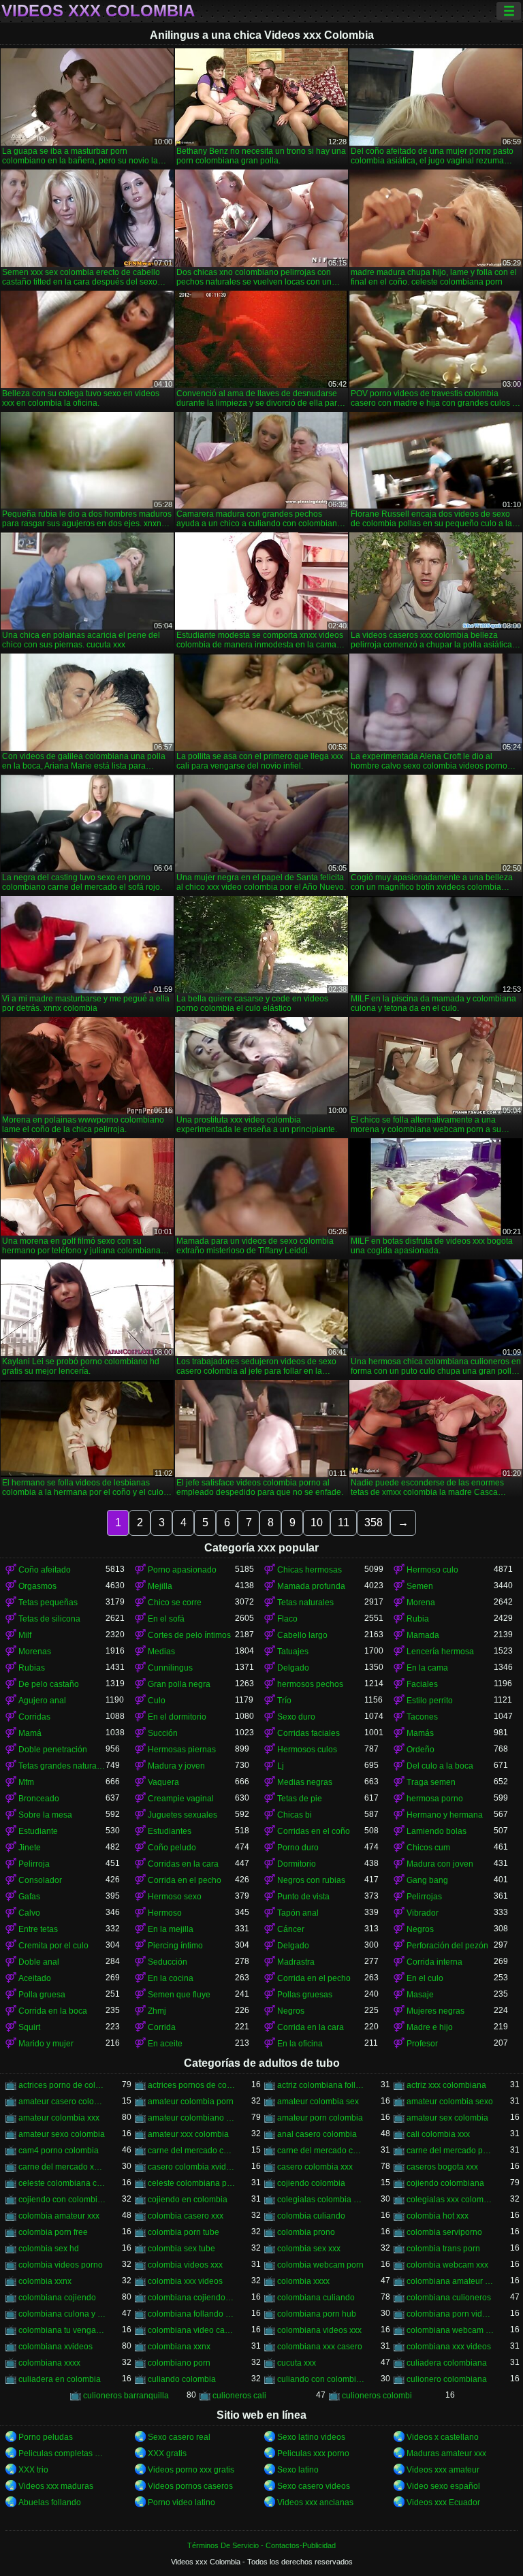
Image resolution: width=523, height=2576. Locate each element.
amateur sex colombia (447, 2118)
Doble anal (39, 1962)
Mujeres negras (435, 2011)
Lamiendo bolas (437, 1831)
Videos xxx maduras (56, 2486)
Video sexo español (443, 2486)
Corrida (162, 2027)
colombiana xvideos (56, 2347)
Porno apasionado (182, 1570)
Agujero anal (42, 1701)
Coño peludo (172, 1848)
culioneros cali (239, 2396)
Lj (281, 1766)
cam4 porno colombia (59, 2151)
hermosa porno (435, 1799)
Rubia (418, 1619)
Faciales (422, 1684)
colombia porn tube (184, 2232)
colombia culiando (311, 2216)
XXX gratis (167, 2453)
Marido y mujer (46, 2044)
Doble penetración (53, 1750)
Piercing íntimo (175, 1946)
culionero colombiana (447, 2379)
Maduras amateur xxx (446, 2453)
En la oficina (300, 2044)
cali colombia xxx (438, 2134)
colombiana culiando (316, 2298)
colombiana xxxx (49, 2363)
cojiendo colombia (311, 2183)
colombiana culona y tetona (62, 2314)
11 (344, 1523)
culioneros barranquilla (126, 2396)
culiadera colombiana (447, 2363)
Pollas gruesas (305, 1995)
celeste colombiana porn (191, 2183)
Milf (25, 1635)
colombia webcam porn (320, 2265)
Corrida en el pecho (185, 1880)
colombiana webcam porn (450, 2330)
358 (374, 1523)
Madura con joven (440, 1864)
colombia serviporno (444, 2232)
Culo (157, 1701)
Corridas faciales (308, 1733)
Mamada (423, 1635)
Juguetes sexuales (183, 1815)
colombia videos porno (61, 2265)
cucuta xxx (297, 2363)
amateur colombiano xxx (191, 2118)
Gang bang (427, 1880)
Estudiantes (170, 1831)
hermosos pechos (310, 1684)
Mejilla (160, 1586)
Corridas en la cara (183, 1864)
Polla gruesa (42, 1995)
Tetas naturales (305, 1603)
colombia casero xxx (186, 2216)
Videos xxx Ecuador (443, 2502)
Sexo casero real (179, 2437)
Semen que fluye (179, 1995)
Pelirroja (34, 1864)
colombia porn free (53, 2232)
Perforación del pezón (447, 1946)
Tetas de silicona (49, 1619)
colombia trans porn (443, 2249)
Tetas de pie (300, 1799)
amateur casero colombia (62, 2102)
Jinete (30, 1848)
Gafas (29, 1897)
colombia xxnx (45, 2281)
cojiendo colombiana (445, 2183)
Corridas (34, 1717)
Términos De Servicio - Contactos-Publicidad (261, 2545)
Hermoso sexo (175, 1897)
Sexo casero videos (314, 2486)
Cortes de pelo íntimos (189, 1635)
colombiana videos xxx (319, 2330)
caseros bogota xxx (442, 2167)
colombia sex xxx (309, 2249)
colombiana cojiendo (57, 2298)
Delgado (293, 1668)
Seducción (168, 1962)
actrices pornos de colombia (191, 2085)
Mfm (26, 1782)
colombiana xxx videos (449, 2347)
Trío (284, 1701)
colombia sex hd (49, 2249)
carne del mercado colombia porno (191, 2151)
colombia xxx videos (185, 2281)
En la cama (427, 1668)
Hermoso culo (432, 1570)
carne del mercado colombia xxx (321, 2151)
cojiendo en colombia (188, 2200)
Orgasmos (37, 1586)
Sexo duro (296, 1717)
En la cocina (171, 1978)
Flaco (287, 1619)
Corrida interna (434, 1962)
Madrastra (296, 1962)
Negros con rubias (311, 1880)
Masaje (420, 1995)
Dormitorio (297, 1864)
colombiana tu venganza (62, 2330)
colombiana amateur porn (450, 2281)
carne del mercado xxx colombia (62, 2167)
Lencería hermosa (440, 1652)
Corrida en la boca (53, 2011)
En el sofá (166, 1619)
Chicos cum (428, 1848)
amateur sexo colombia (62, 2134)
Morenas (35, 1652)
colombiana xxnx (179, 2347)
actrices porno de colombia (62, 2085)
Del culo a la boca (440, 1766)
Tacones (422, 1717)
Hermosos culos (307, 1750)
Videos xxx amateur (443, 2470)
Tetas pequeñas (48, 1603)
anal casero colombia (317, 2134)
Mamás (420, 1733)
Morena (421, 1603)
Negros (420, 1929)
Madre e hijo (430, 2027)
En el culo (425, 1978)
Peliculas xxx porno (313, 2453)
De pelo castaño (49, 1684)
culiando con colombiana (321, 2379)
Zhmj (157, 2011)
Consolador (40, 1880)
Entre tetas (38, 1929)
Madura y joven (176, 1766)
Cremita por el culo (53, 1946)
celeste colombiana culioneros (62, 2183)
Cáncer (291, 1929)
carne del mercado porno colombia (450, 2151)
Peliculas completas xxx (62, 2453)
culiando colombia (182, 2379)
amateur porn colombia (320, 2118)
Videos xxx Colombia (98, 11)
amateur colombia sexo (450, 2102)
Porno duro (298, 1848)
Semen (420, 1586)
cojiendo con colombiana (62, 2200)
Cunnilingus (170, 1668)
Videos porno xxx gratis (191, 2470)
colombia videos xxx (185, 2265)
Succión (163, 1733)
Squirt (29, 2027)
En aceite (165, 2044)
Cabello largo (302, 1635)
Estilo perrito (430, 1701)
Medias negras (305, 1782)
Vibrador (423, 1913)
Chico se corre (175, 1603)
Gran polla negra (179, 1684)
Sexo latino (298, 2470)
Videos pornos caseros (190, 2486)
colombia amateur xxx (59, 2216)
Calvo (29, 1913)
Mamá (30, 1733)
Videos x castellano (443, 2437)
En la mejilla (171, 1929)
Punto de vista (303, 1897)
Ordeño (421, 1750)
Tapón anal (298, 1913)
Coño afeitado (45, 1570)
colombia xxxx (303, 2281)
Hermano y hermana (445, 1815)
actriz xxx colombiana (446, 2085)
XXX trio (33, 2470)
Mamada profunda (311, 1586)
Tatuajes (293, 1652)
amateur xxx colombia (188, 2134)
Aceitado (35, 1978)
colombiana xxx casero (320, 2347)
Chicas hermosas (310, 1570)
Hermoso (165, 1913)
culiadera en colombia (60, 2379)
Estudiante (38, 1831)
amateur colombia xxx (59, 2118)
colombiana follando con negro (191, 2314)
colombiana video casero (191, 2330)
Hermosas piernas (182, 1750)
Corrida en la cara (311, 2027)
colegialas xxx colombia (450, 2200)
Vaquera (163, 1782)
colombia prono (306, 2232)
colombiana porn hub (317, 2314)
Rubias (32, 1668)
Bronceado (39, 1799)
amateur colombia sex (318, 2102)
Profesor (422, 2044)
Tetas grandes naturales (62, 1766)
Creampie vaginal (181, 1799)
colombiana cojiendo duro (191, 2298)
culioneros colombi (377, 2396)
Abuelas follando (50, 2502)
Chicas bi (295, 1815)
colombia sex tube (181, 2249)
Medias (161, 1652)
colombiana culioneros (449, 2298)
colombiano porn (179, 2363)
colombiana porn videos (450, 2314)
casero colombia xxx (315, 2167)
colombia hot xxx (438, 2216)
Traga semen (431, 1782)
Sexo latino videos (311, 2437)
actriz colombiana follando (321, 2085)
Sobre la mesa (45, 1815)
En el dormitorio (177, 1717)
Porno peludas (46, 2437)
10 (317, 1523)
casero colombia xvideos (191, 2167)
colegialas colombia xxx (321, 2200)
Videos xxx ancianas (315, 2502)
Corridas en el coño (314, 1831)
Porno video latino (181, 2502)
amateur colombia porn (191, 2102)
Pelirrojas (424, 1897)
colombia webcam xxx (447, 2265)
